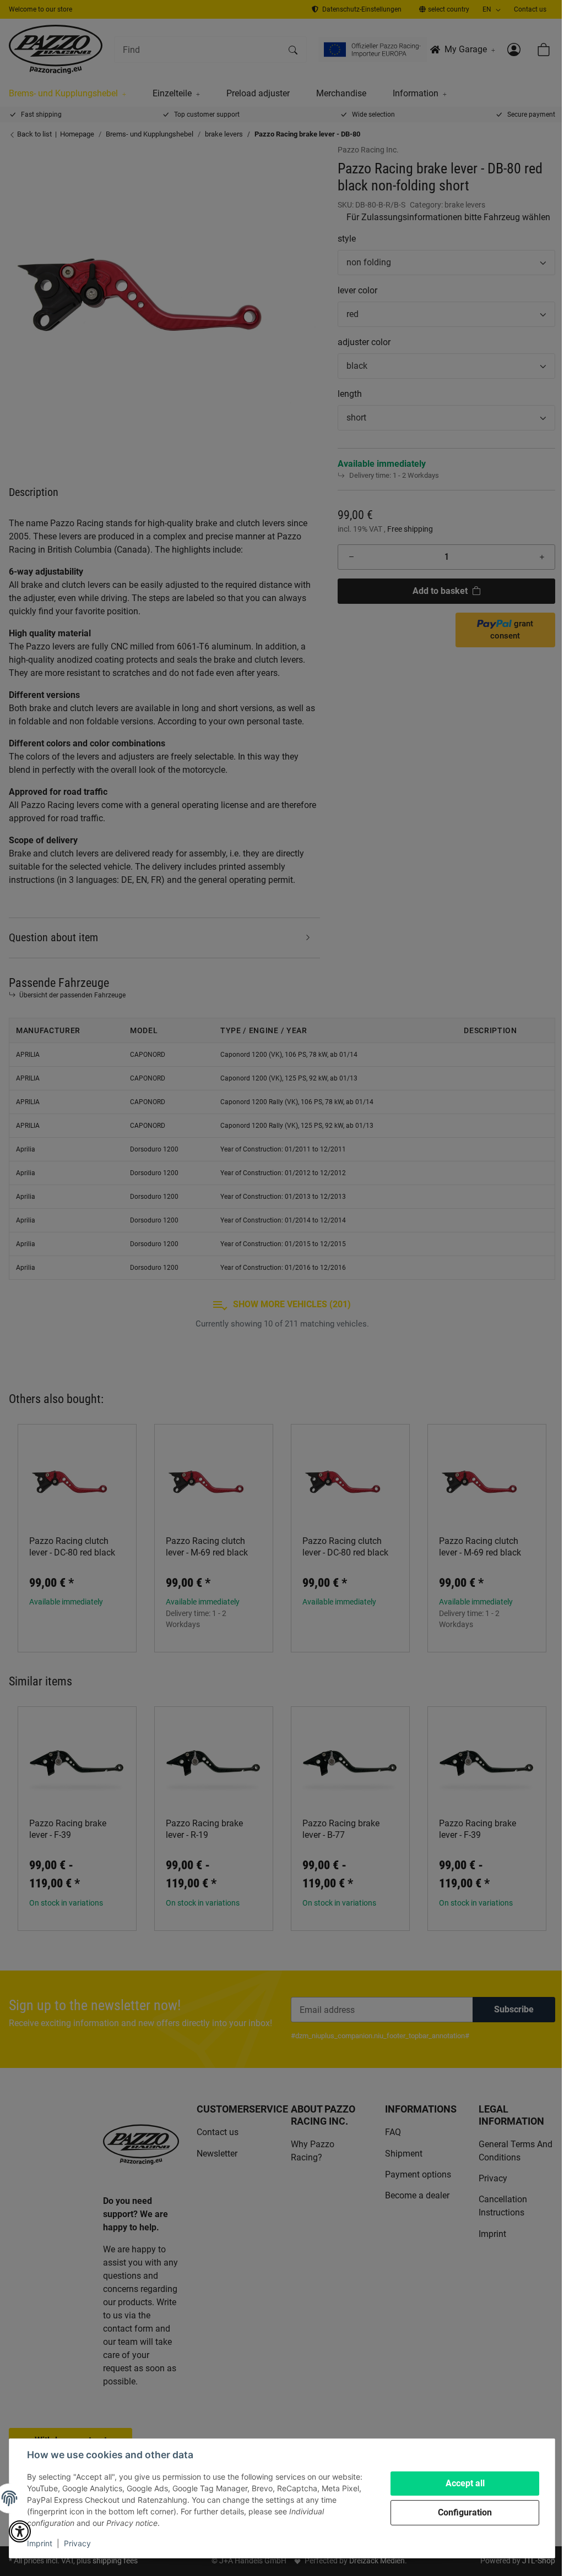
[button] (20, 2531)
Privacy (77, 2543)
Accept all (465, 2483)
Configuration (465, 2512)
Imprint (40, 2543)
